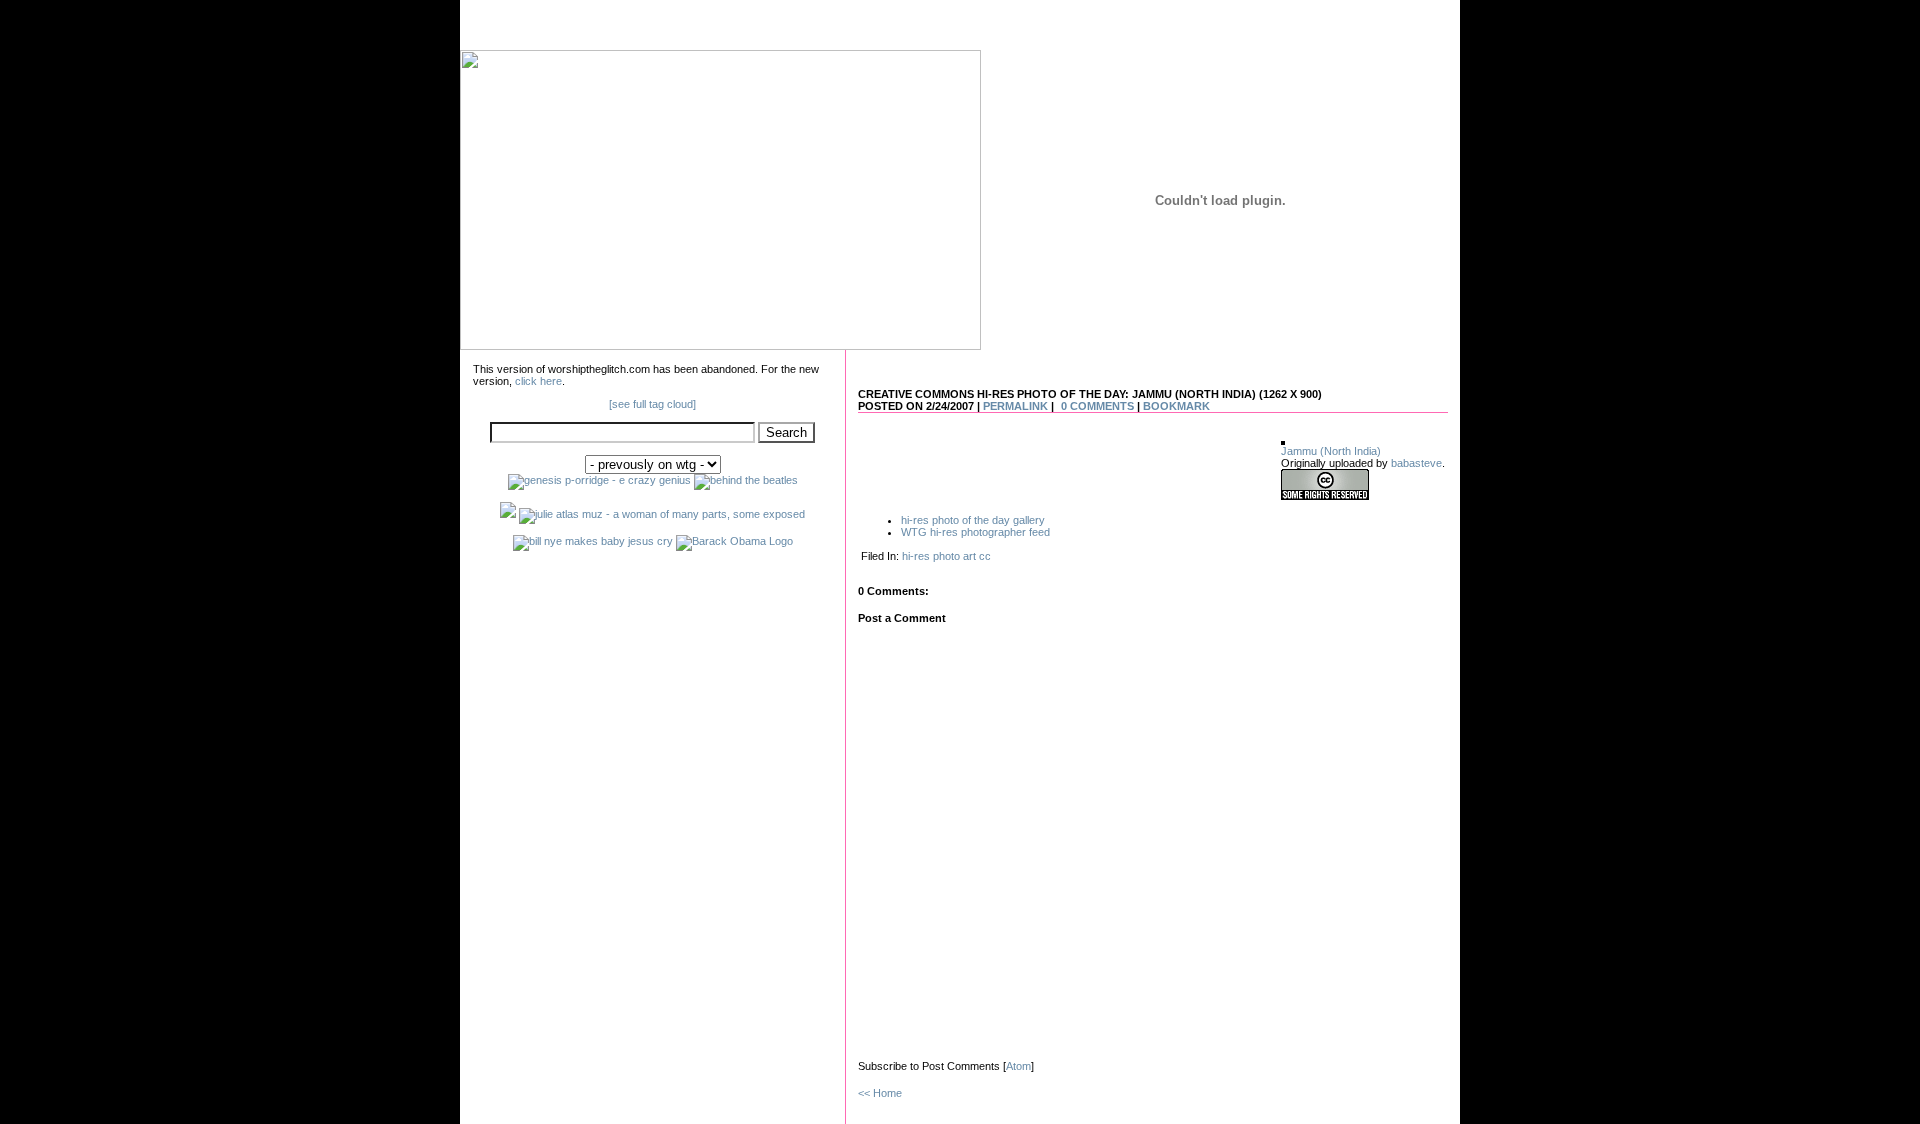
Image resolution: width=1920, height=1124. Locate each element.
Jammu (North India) (1331, 451)
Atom (1018, 1066)
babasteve (1416, 463)
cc (985, 556)
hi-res (916, 556)
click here (538, 381)
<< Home (880, 1093)
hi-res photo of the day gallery (973, 520)
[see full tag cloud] (652, 404)
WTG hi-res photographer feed (975, 532)
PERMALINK (1015, 406)
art (969, 556)
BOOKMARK (1176, 406)
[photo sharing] (1283, 441)
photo (946, 556)
